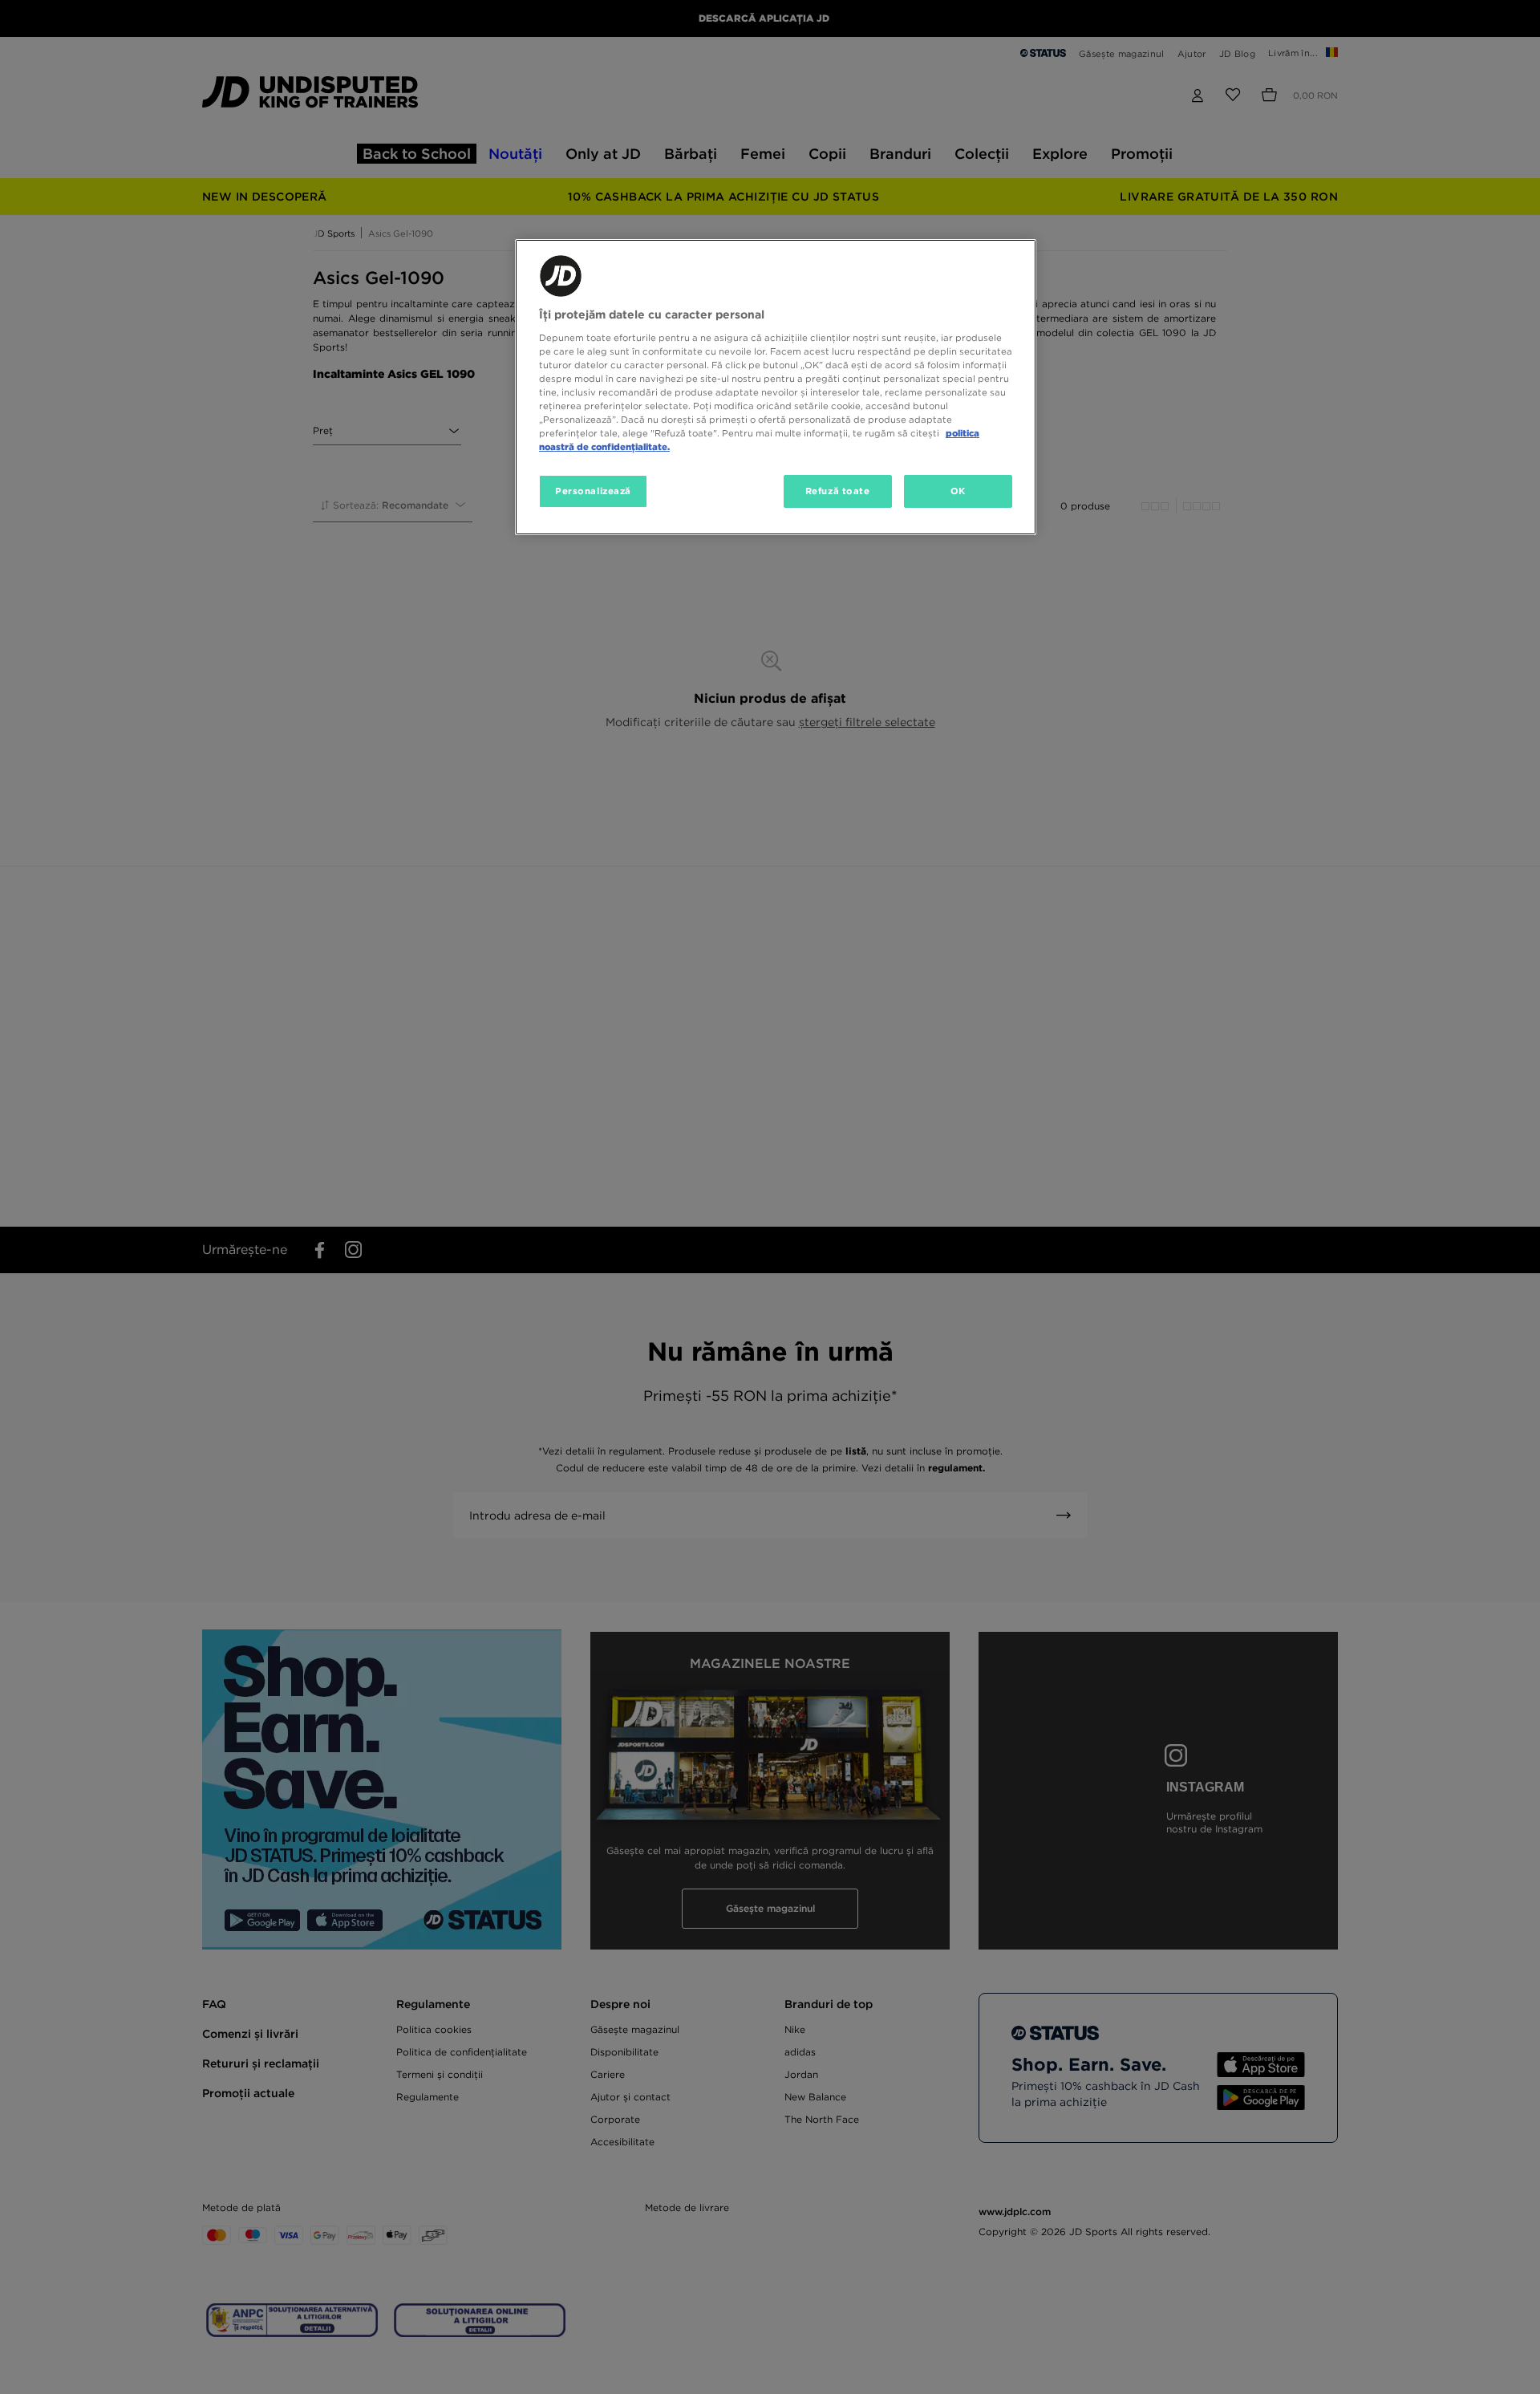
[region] (776, 387)
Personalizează (593, 491)
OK (958, 491)
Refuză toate (838, 491)
